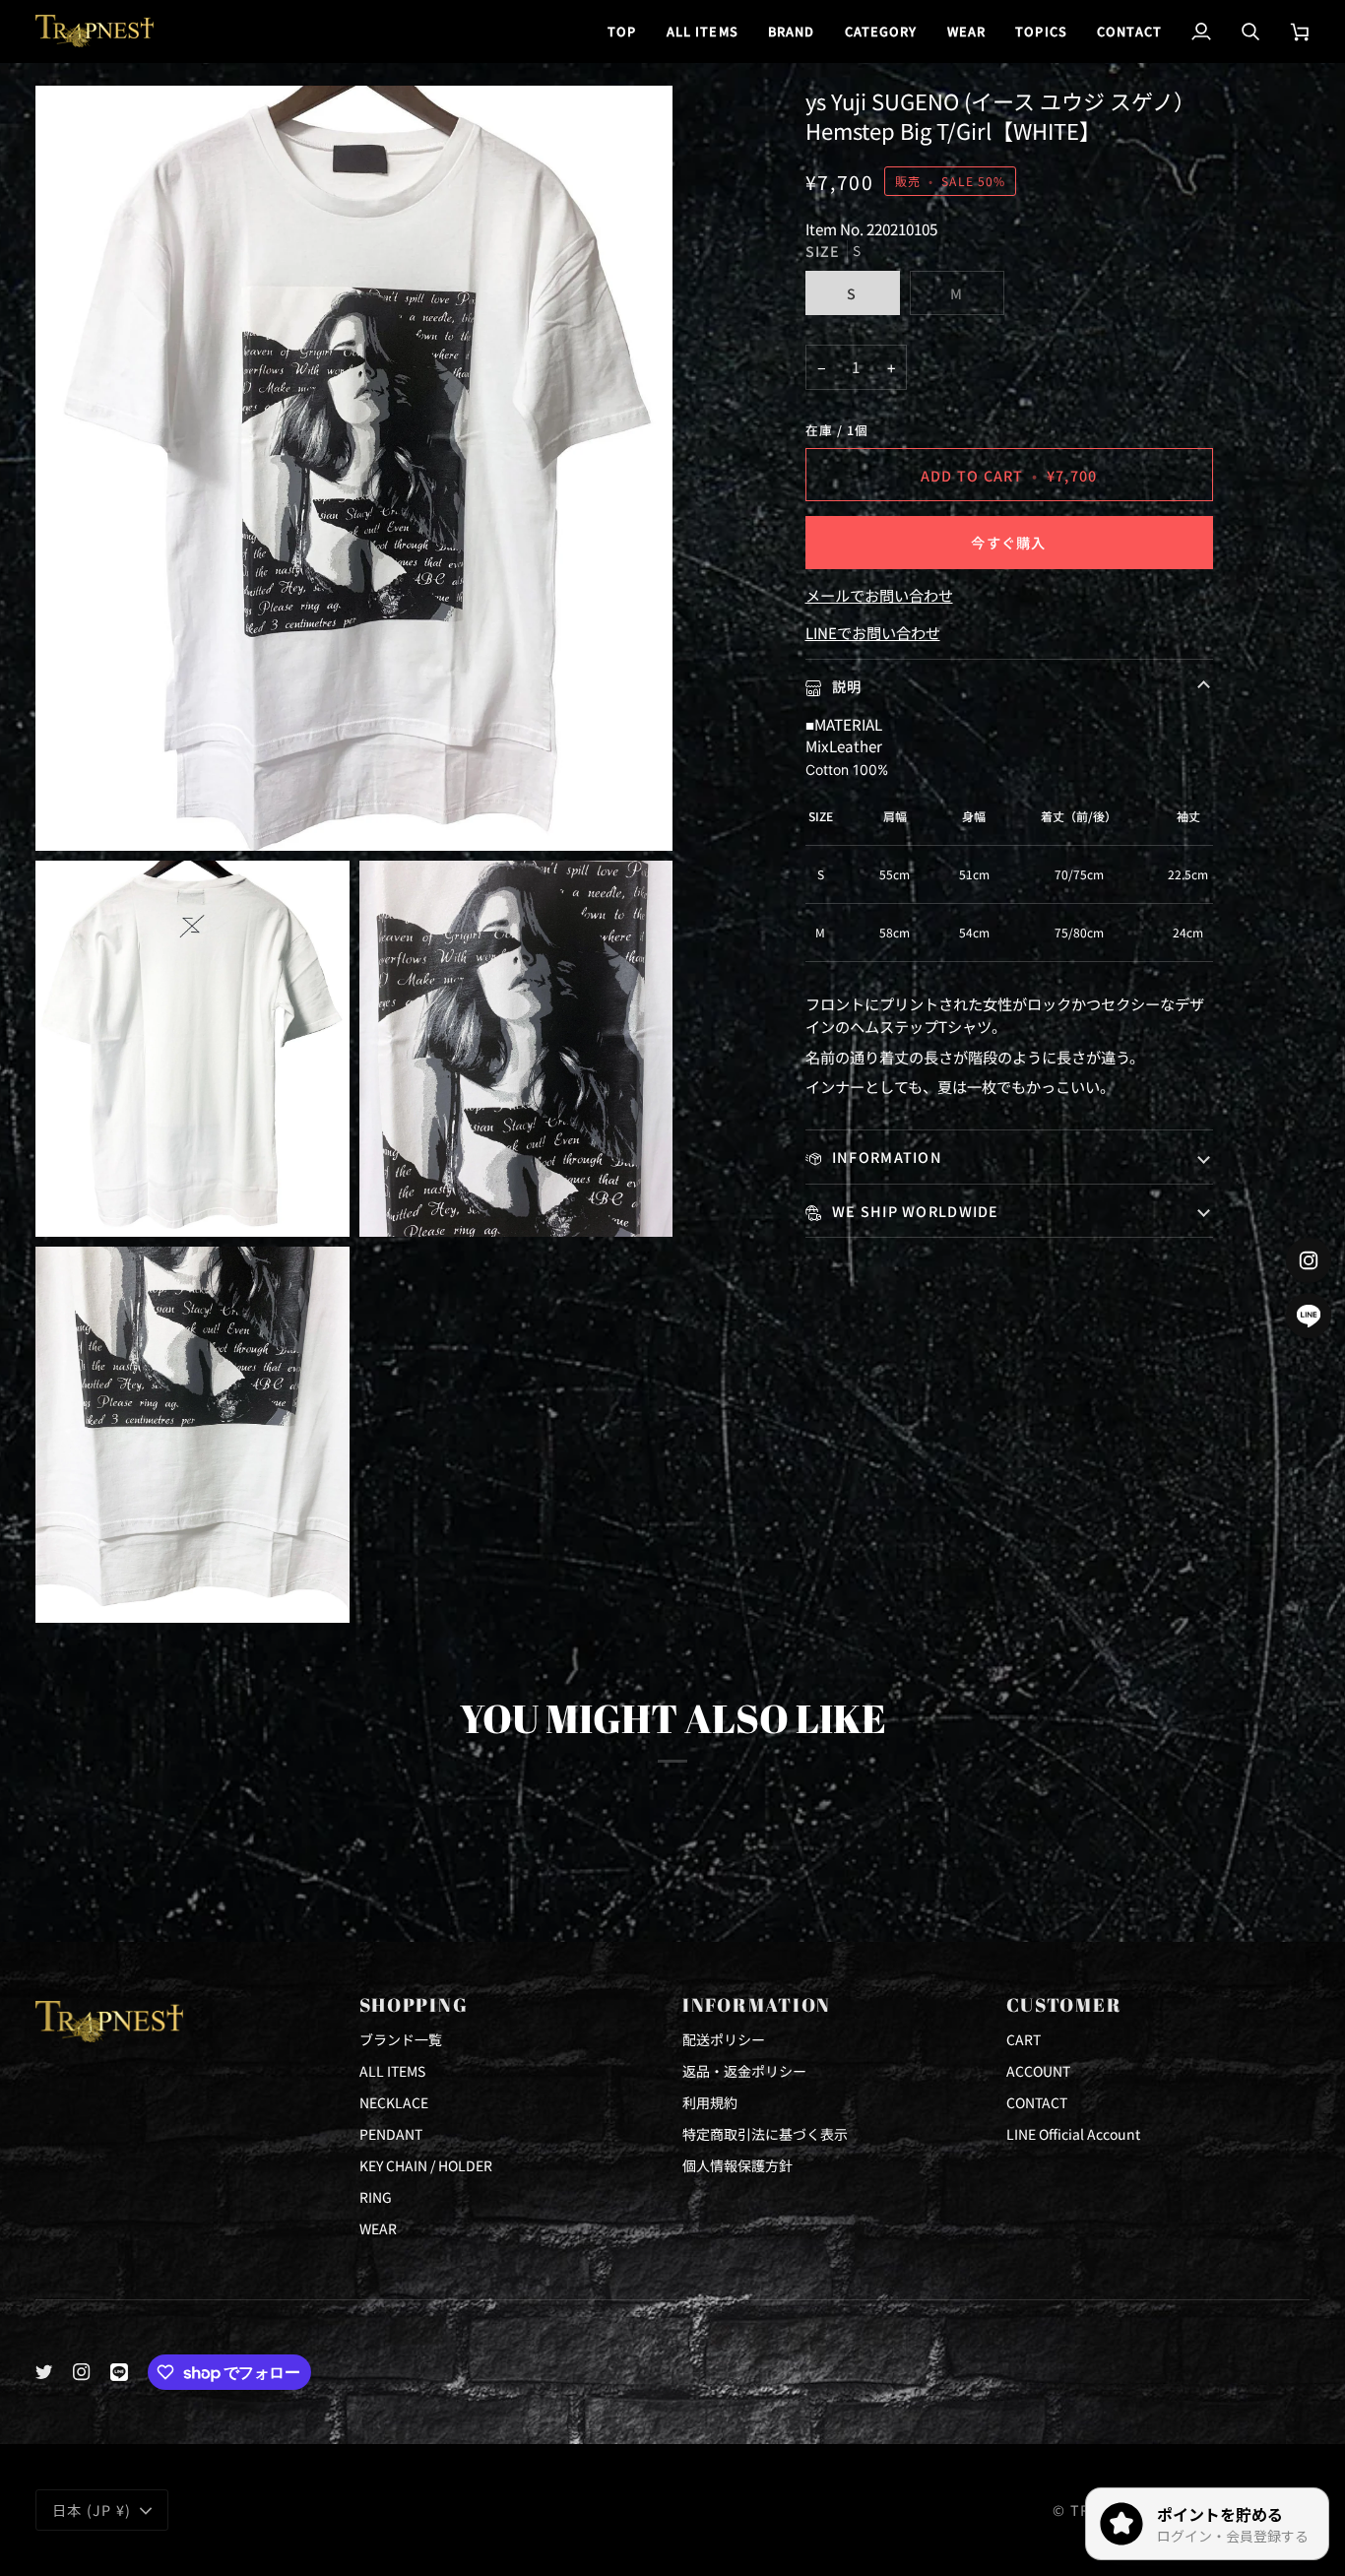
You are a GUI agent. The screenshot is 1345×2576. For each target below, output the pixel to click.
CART (1024, 2039)
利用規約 (710, 2102)
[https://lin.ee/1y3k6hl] (119, 2372)
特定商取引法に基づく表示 (765, 2134)
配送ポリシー (724, 2039)
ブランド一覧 (401, 2039)
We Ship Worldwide (914, 1211)
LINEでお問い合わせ (873, 632)
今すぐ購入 (1008, 542)
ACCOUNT (1038, 2071)
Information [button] (757, 2005)
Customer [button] (1064, 2005)
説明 (845, 686)
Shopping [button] (414, 2005)
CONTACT (1037, 2102)
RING (376, 2197)
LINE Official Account (1073, 2134)
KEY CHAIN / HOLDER (426, 2165)
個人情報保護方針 (737, 2165)
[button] (792, 31)
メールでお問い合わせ (879, 595)
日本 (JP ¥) (92, 2510)
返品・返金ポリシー (744, 2071)
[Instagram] (82, 2372)
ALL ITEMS (392, 2071)
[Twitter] (44, 2372)
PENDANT (391, 2134)
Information (885, 1157)
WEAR (378, 2228)
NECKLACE (394, 2102)
